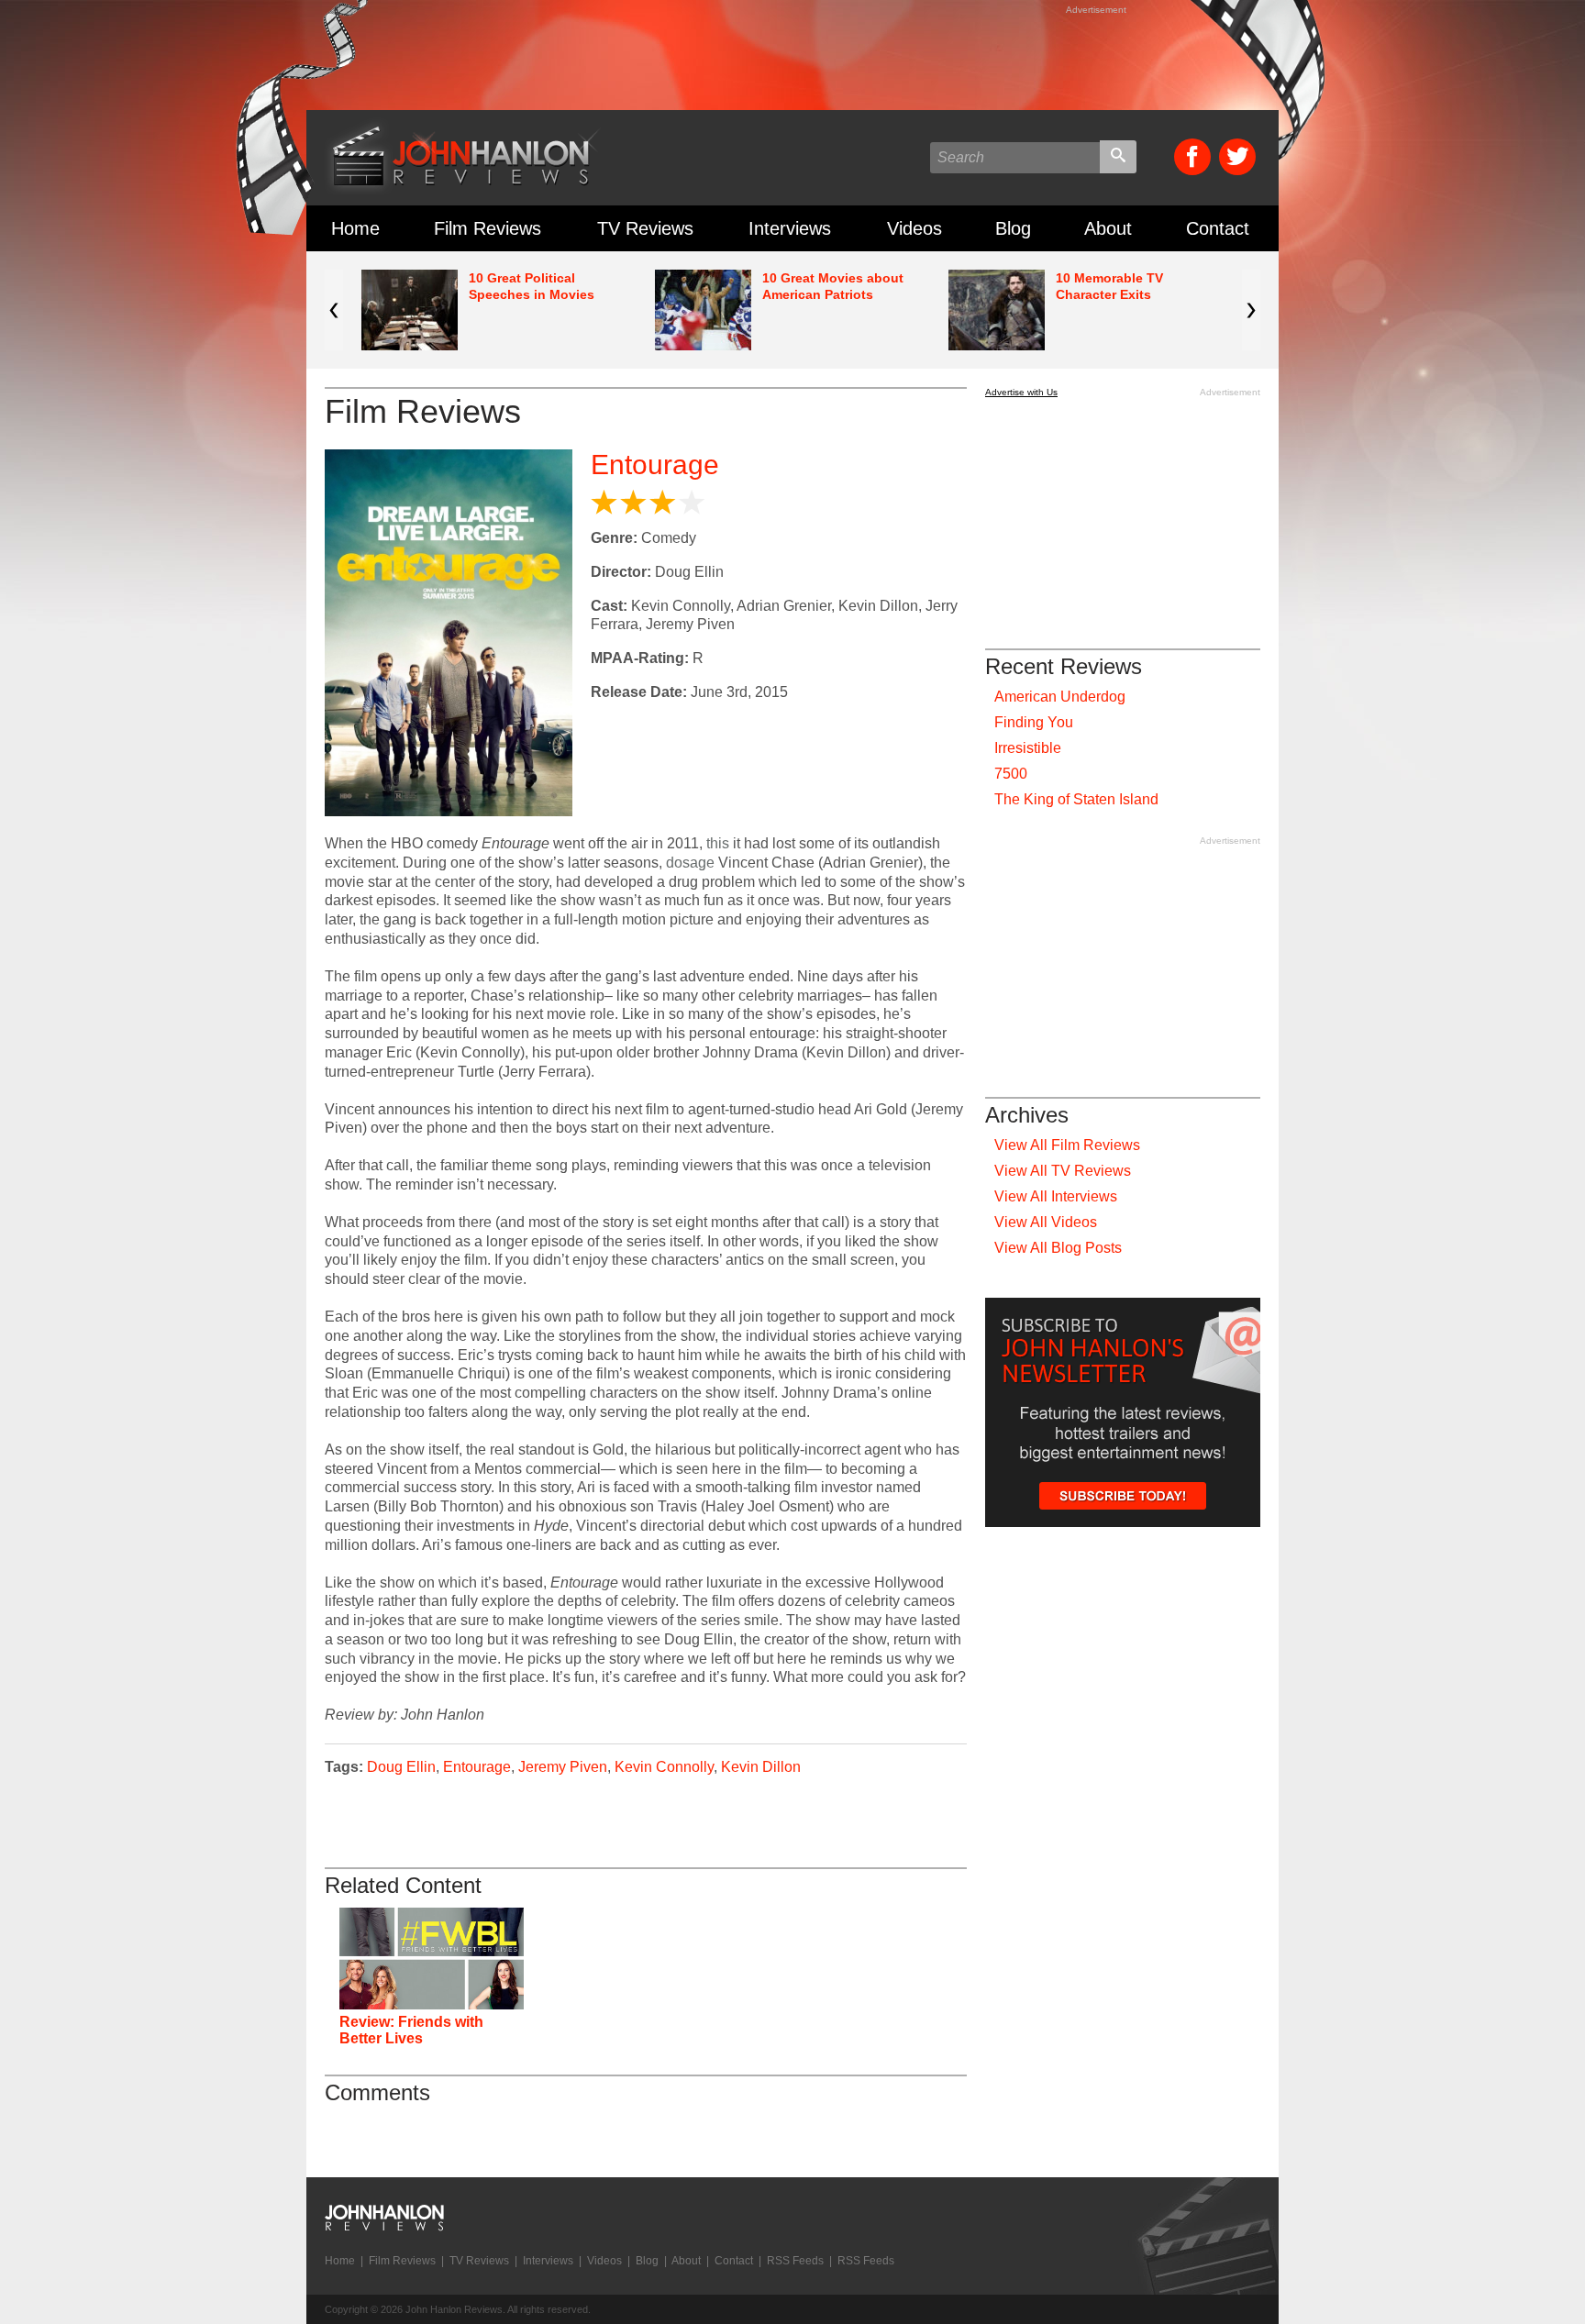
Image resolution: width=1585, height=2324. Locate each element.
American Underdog (1060, 697)
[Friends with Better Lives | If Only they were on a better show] (432, 1959)
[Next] (1251, 310)
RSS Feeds (795, 2261)
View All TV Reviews (1063, 1171)
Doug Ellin (401, 1767)
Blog (1013, 228)
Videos (914, 228)
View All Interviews (1056, 1196)
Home (355, 228)
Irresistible (1028, 748)
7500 (1011, 774)
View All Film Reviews (1067, 1145)
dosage (690, 863)
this (718, 843)
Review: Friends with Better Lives (411, 2030)
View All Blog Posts (1058, 1248)
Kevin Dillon (761, 1767)
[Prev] (334, 310)
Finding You (1034, 722)
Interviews (790, 228)
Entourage (655, 465)
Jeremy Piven (563, 1767)
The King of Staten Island (1076, 799)
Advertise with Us (1021, 392)
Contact (1218, 228)
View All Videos (1046, 1222)
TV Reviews (645, 228)
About (1108, 228)
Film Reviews (488, 228)
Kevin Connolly (664, 1767)
